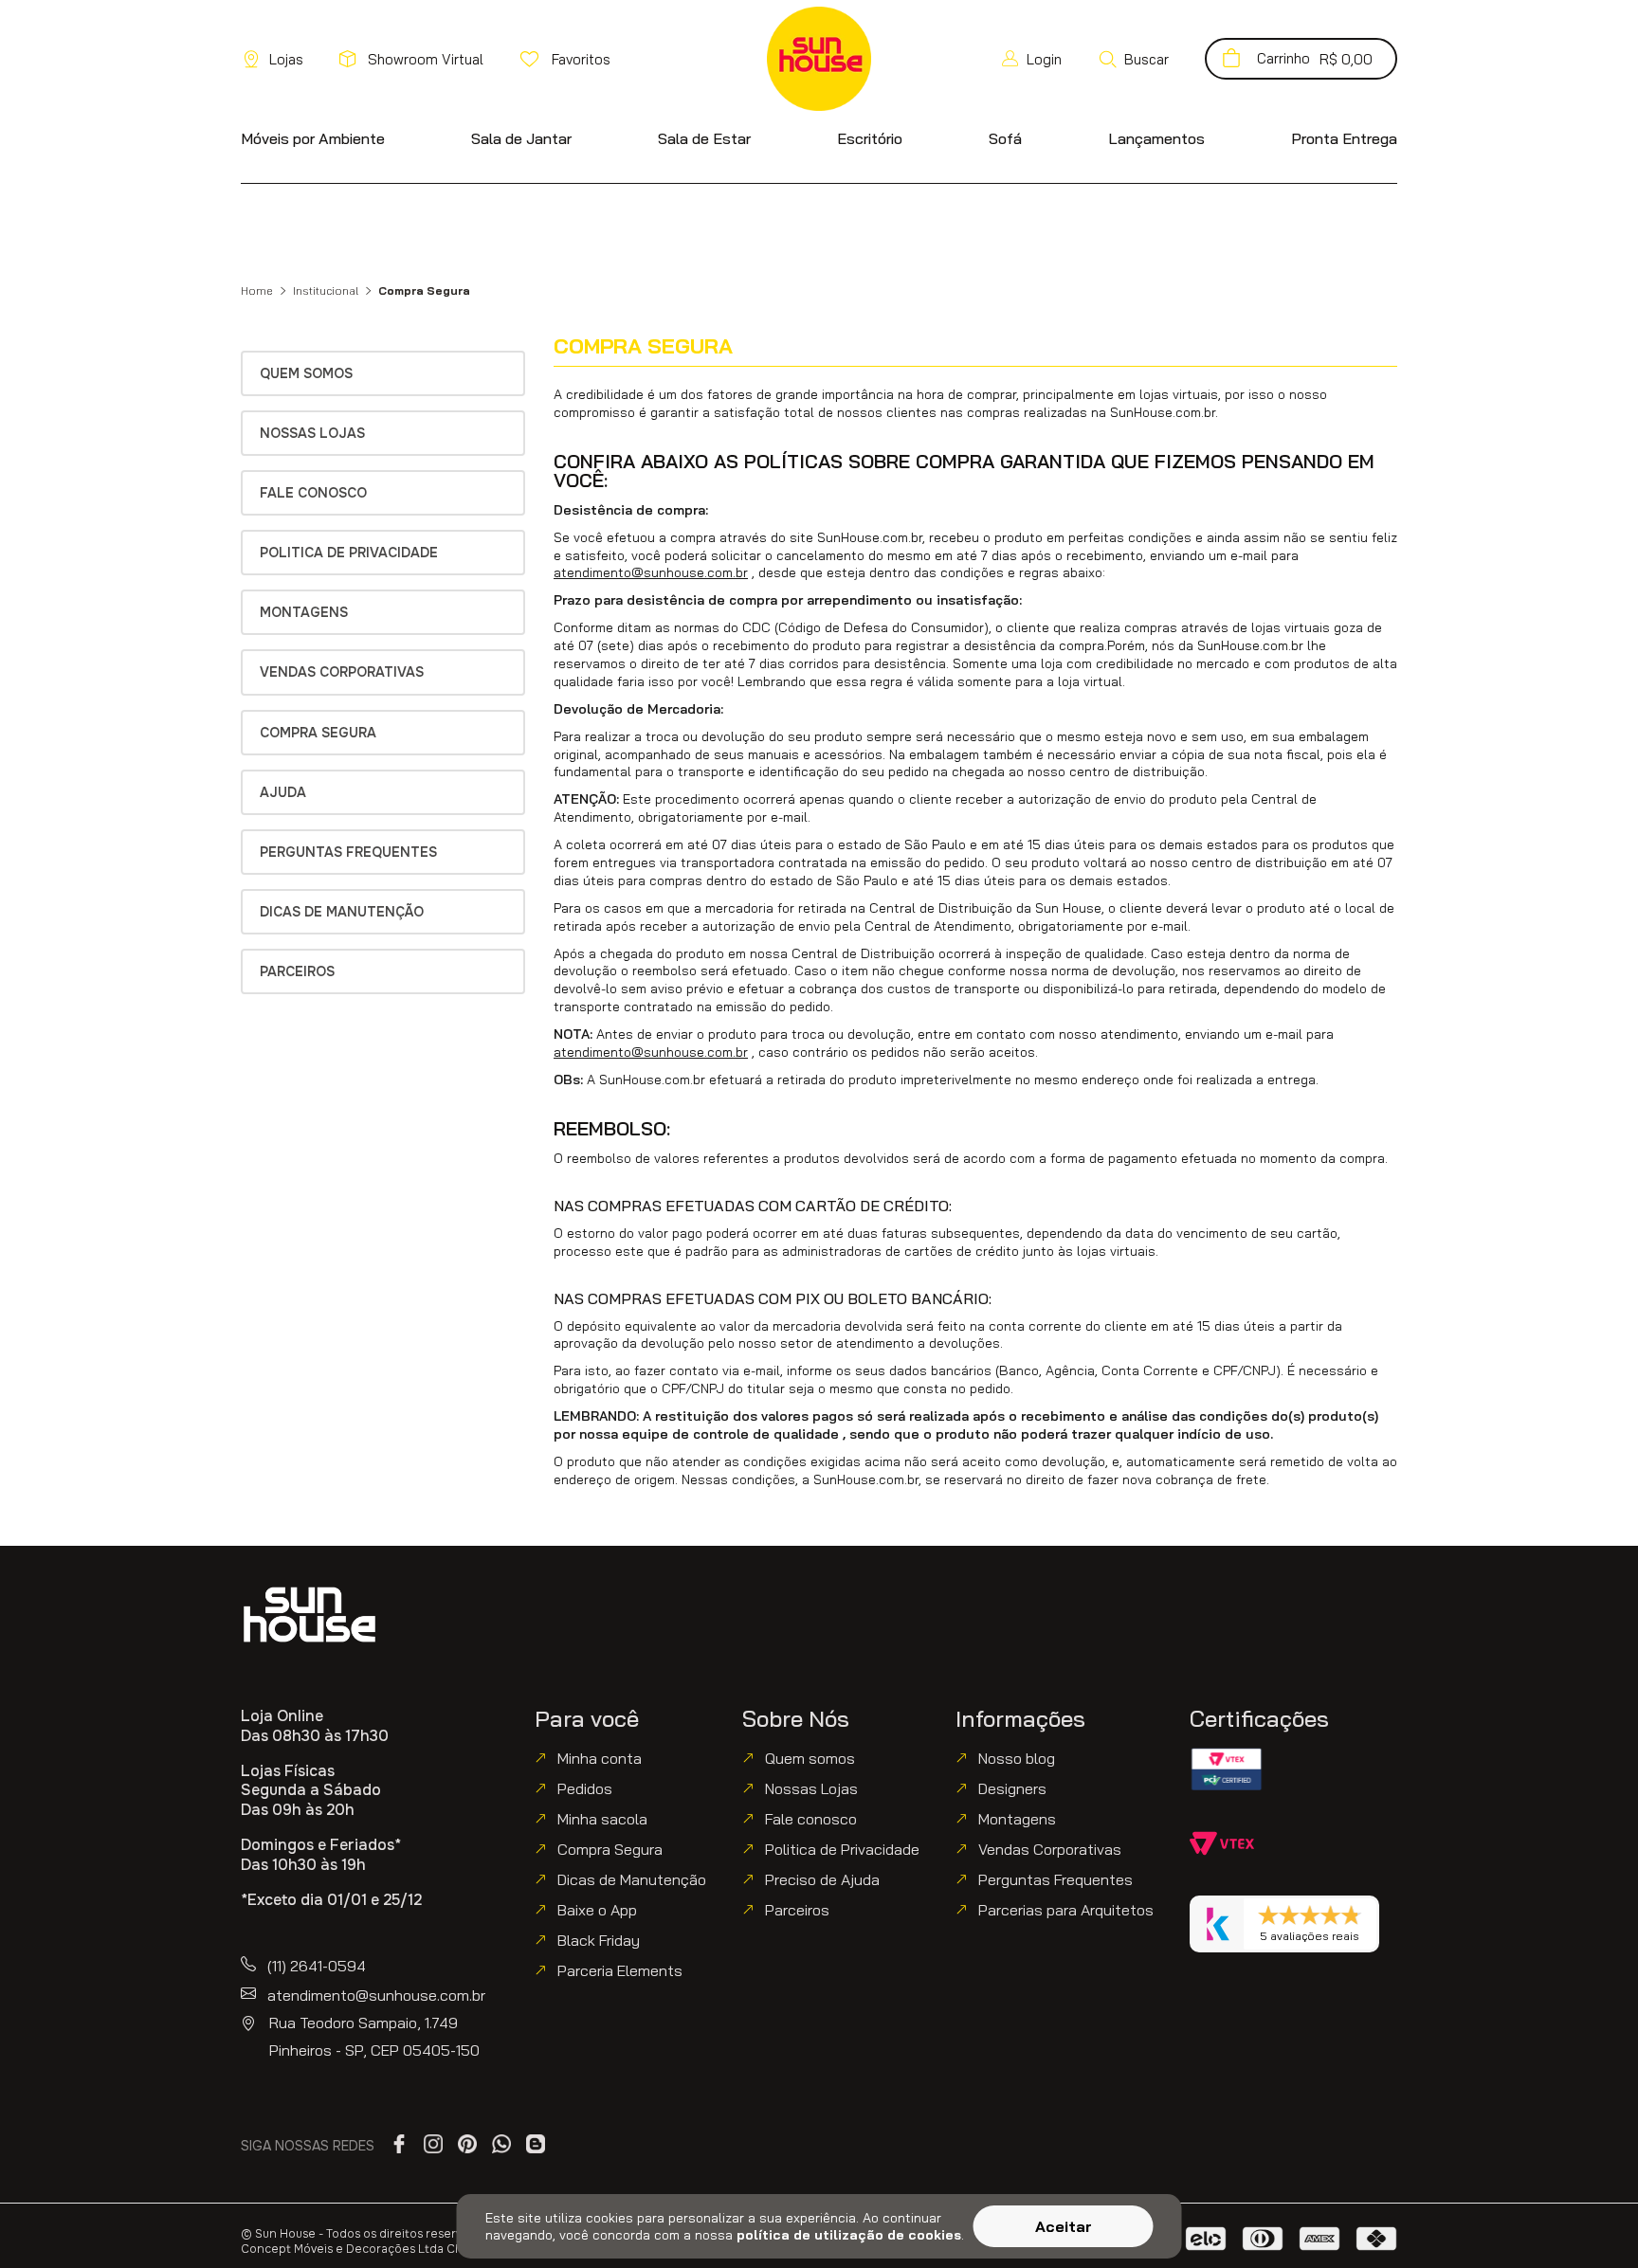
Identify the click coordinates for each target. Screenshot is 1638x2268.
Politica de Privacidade (349, 553)
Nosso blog (1017, 1758)
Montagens (304, 612)
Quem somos (810, 1758)
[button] (1133, 59)
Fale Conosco (313, 493)
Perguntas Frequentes (348, 852)
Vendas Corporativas (342, 672)
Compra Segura (318, 733)
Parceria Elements (620, 1970)
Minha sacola (602, 1819)
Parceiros (297, 971)
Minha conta (600, 1758)
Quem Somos (306, 373)
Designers (1012, 1788)
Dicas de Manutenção (342, 912)
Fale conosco (811, 1819)
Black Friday (599, 1940)
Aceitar (1064, 2226)
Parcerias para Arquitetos (1066, 1910)
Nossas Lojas (312, 433)
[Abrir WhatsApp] (1591, 2220)
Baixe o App (597, 1910)
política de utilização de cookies (849, 2235)
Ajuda (283, 792)
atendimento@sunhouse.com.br (651, 572)
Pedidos (585, 1788)
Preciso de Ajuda (822, 1879)
